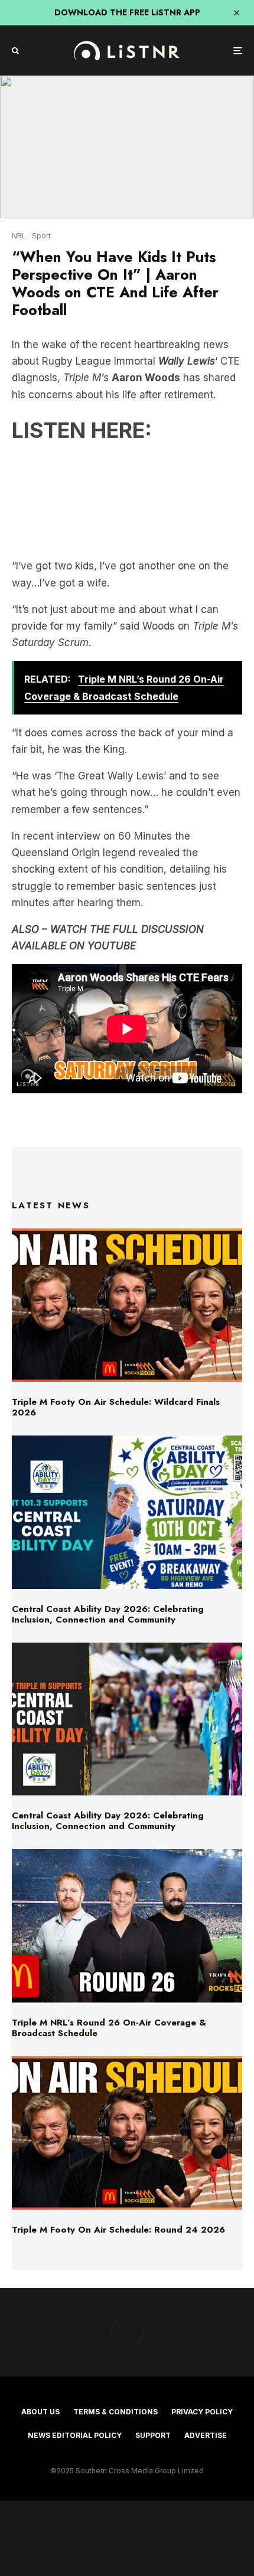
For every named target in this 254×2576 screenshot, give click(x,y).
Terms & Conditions (115, 2412)
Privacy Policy (202, 2412)
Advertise (206, 2435)
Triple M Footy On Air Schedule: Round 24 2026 (118, 2230)
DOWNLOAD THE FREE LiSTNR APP (127, 12)
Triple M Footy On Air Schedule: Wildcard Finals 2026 (116, 1407)
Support (153, 2435)
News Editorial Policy (75, 2435)
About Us (40, 2412)
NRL (19, 236)
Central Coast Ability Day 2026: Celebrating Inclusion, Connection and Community (108, 1614)
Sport (41, 236)
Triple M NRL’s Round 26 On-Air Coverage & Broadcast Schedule (109, 2028)
